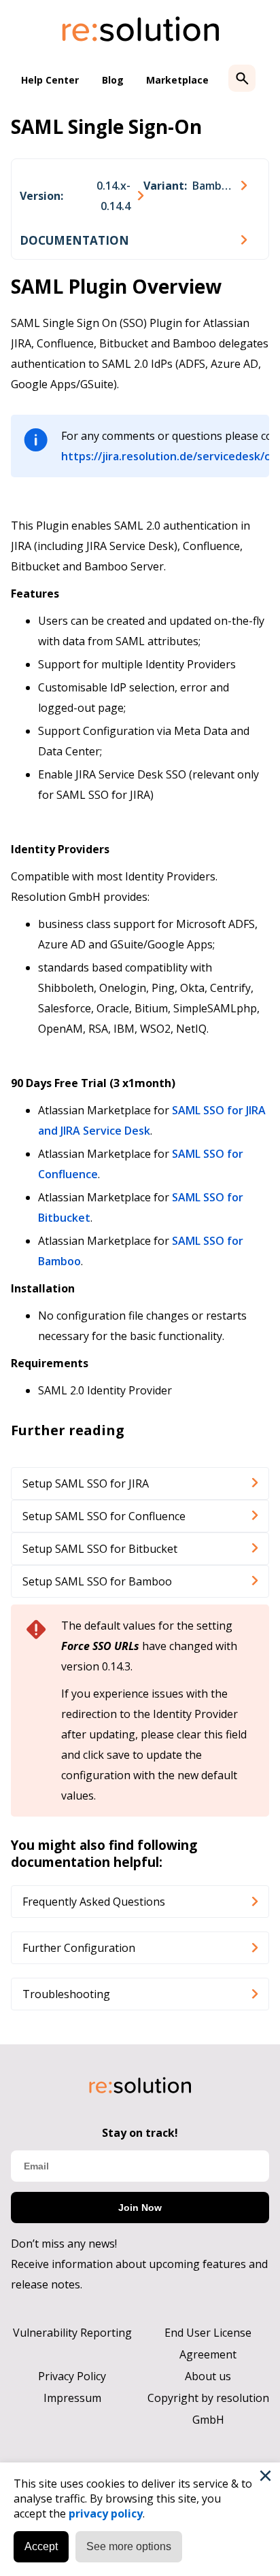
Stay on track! (140, 2133)
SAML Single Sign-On (106, 126)
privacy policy (106, 2513)
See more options (129, 2546)
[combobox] (82, 196)
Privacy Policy (72, 2376)
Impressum (72, 2398)
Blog (113, 80)
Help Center (50, 80)
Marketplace (177, 80)
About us (208, 2376)
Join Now (140, 2208)
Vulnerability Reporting (72, 2333)
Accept (41, 2546)
